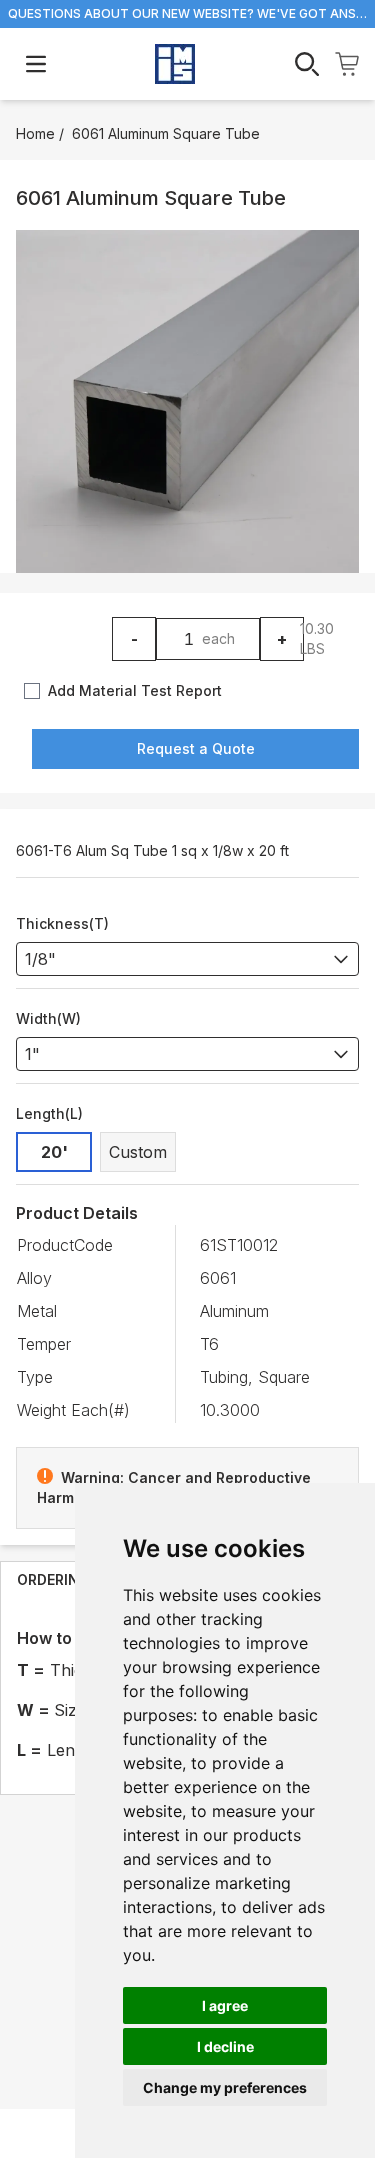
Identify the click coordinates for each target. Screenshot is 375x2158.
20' (54, 1152)
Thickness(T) (62, 923)
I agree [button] (225, 2005)
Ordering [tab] (53, 1579)
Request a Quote (196, 748)
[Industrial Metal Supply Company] (175, 64)
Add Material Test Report (135, 690)
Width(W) (48, 1018)
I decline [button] (225, 2046)
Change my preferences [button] (225, 2087)
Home (35, 133)
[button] (187, 401)
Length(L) (49, 1113)
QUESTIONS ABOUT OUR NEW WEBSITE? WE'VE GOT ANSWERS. (187, 13)
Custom (138, 1152)
